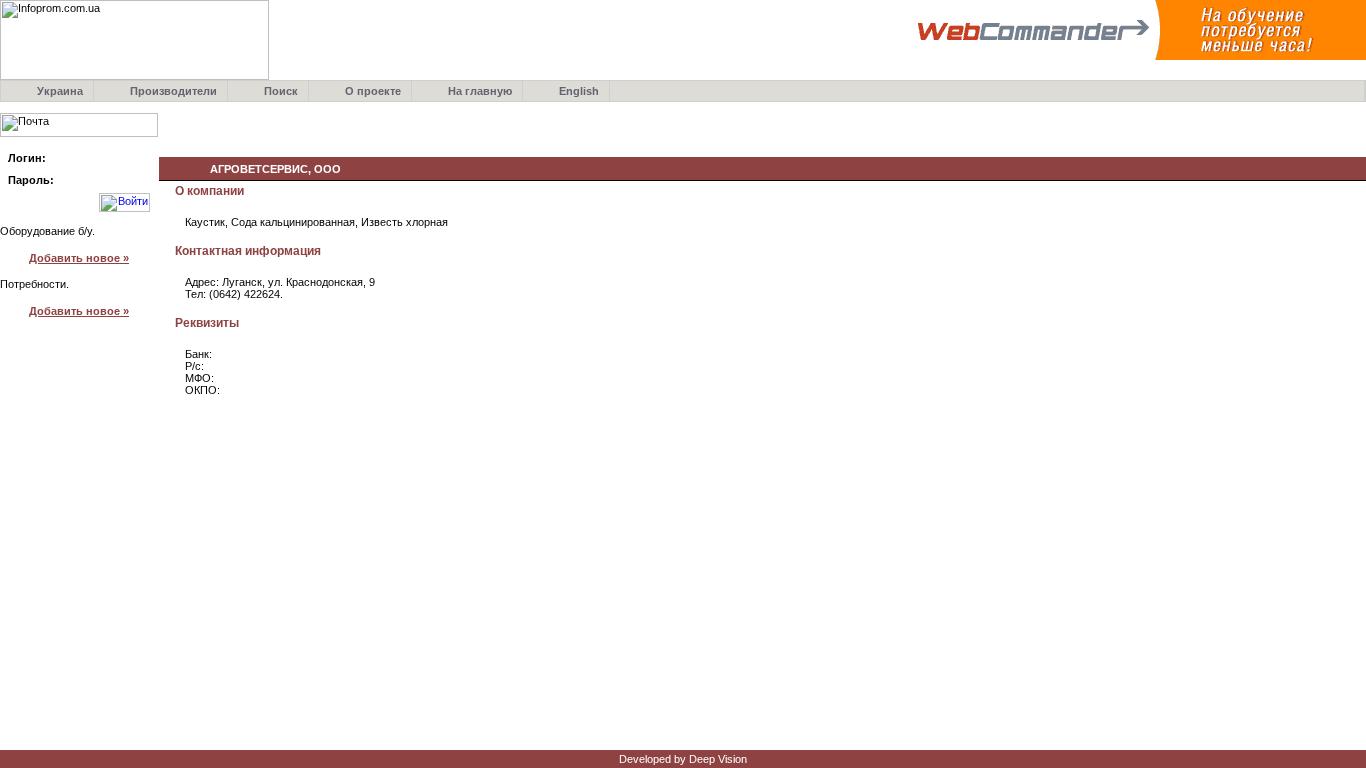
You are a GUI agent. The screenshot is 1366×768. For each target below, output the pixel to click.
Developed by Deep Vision (683, 759)
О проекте (373, 91)
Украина (60, 91)
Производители (173, 91)
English (579, 91)
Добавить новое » (79, 258)
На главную (480, 91)
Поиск (281, 91)
